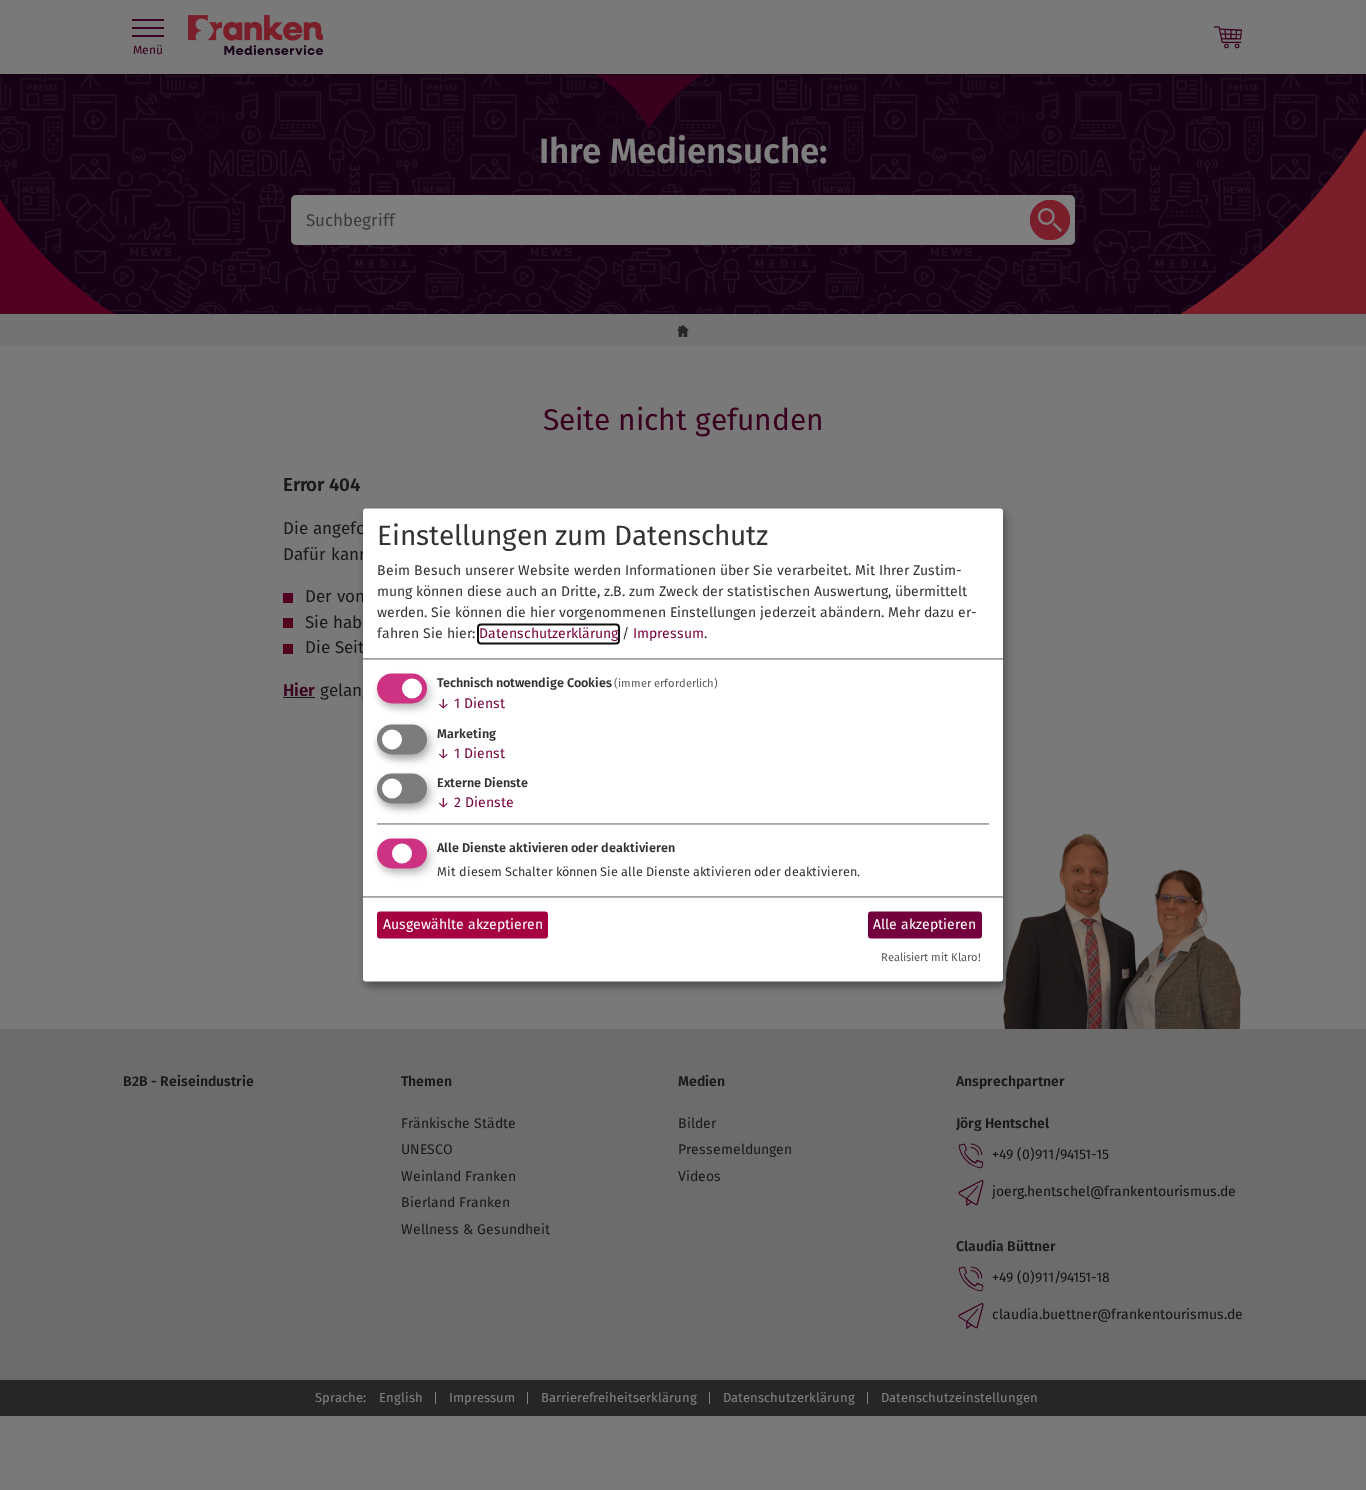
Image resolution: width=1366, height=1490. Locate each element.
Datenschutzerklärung (548, 633)
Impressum (668, 633)
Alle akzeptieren (924, 924)
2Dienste (475, 803)
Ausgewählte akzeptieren (463, 924)
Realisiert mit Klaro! (931, 958)
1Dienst (471, 703)
